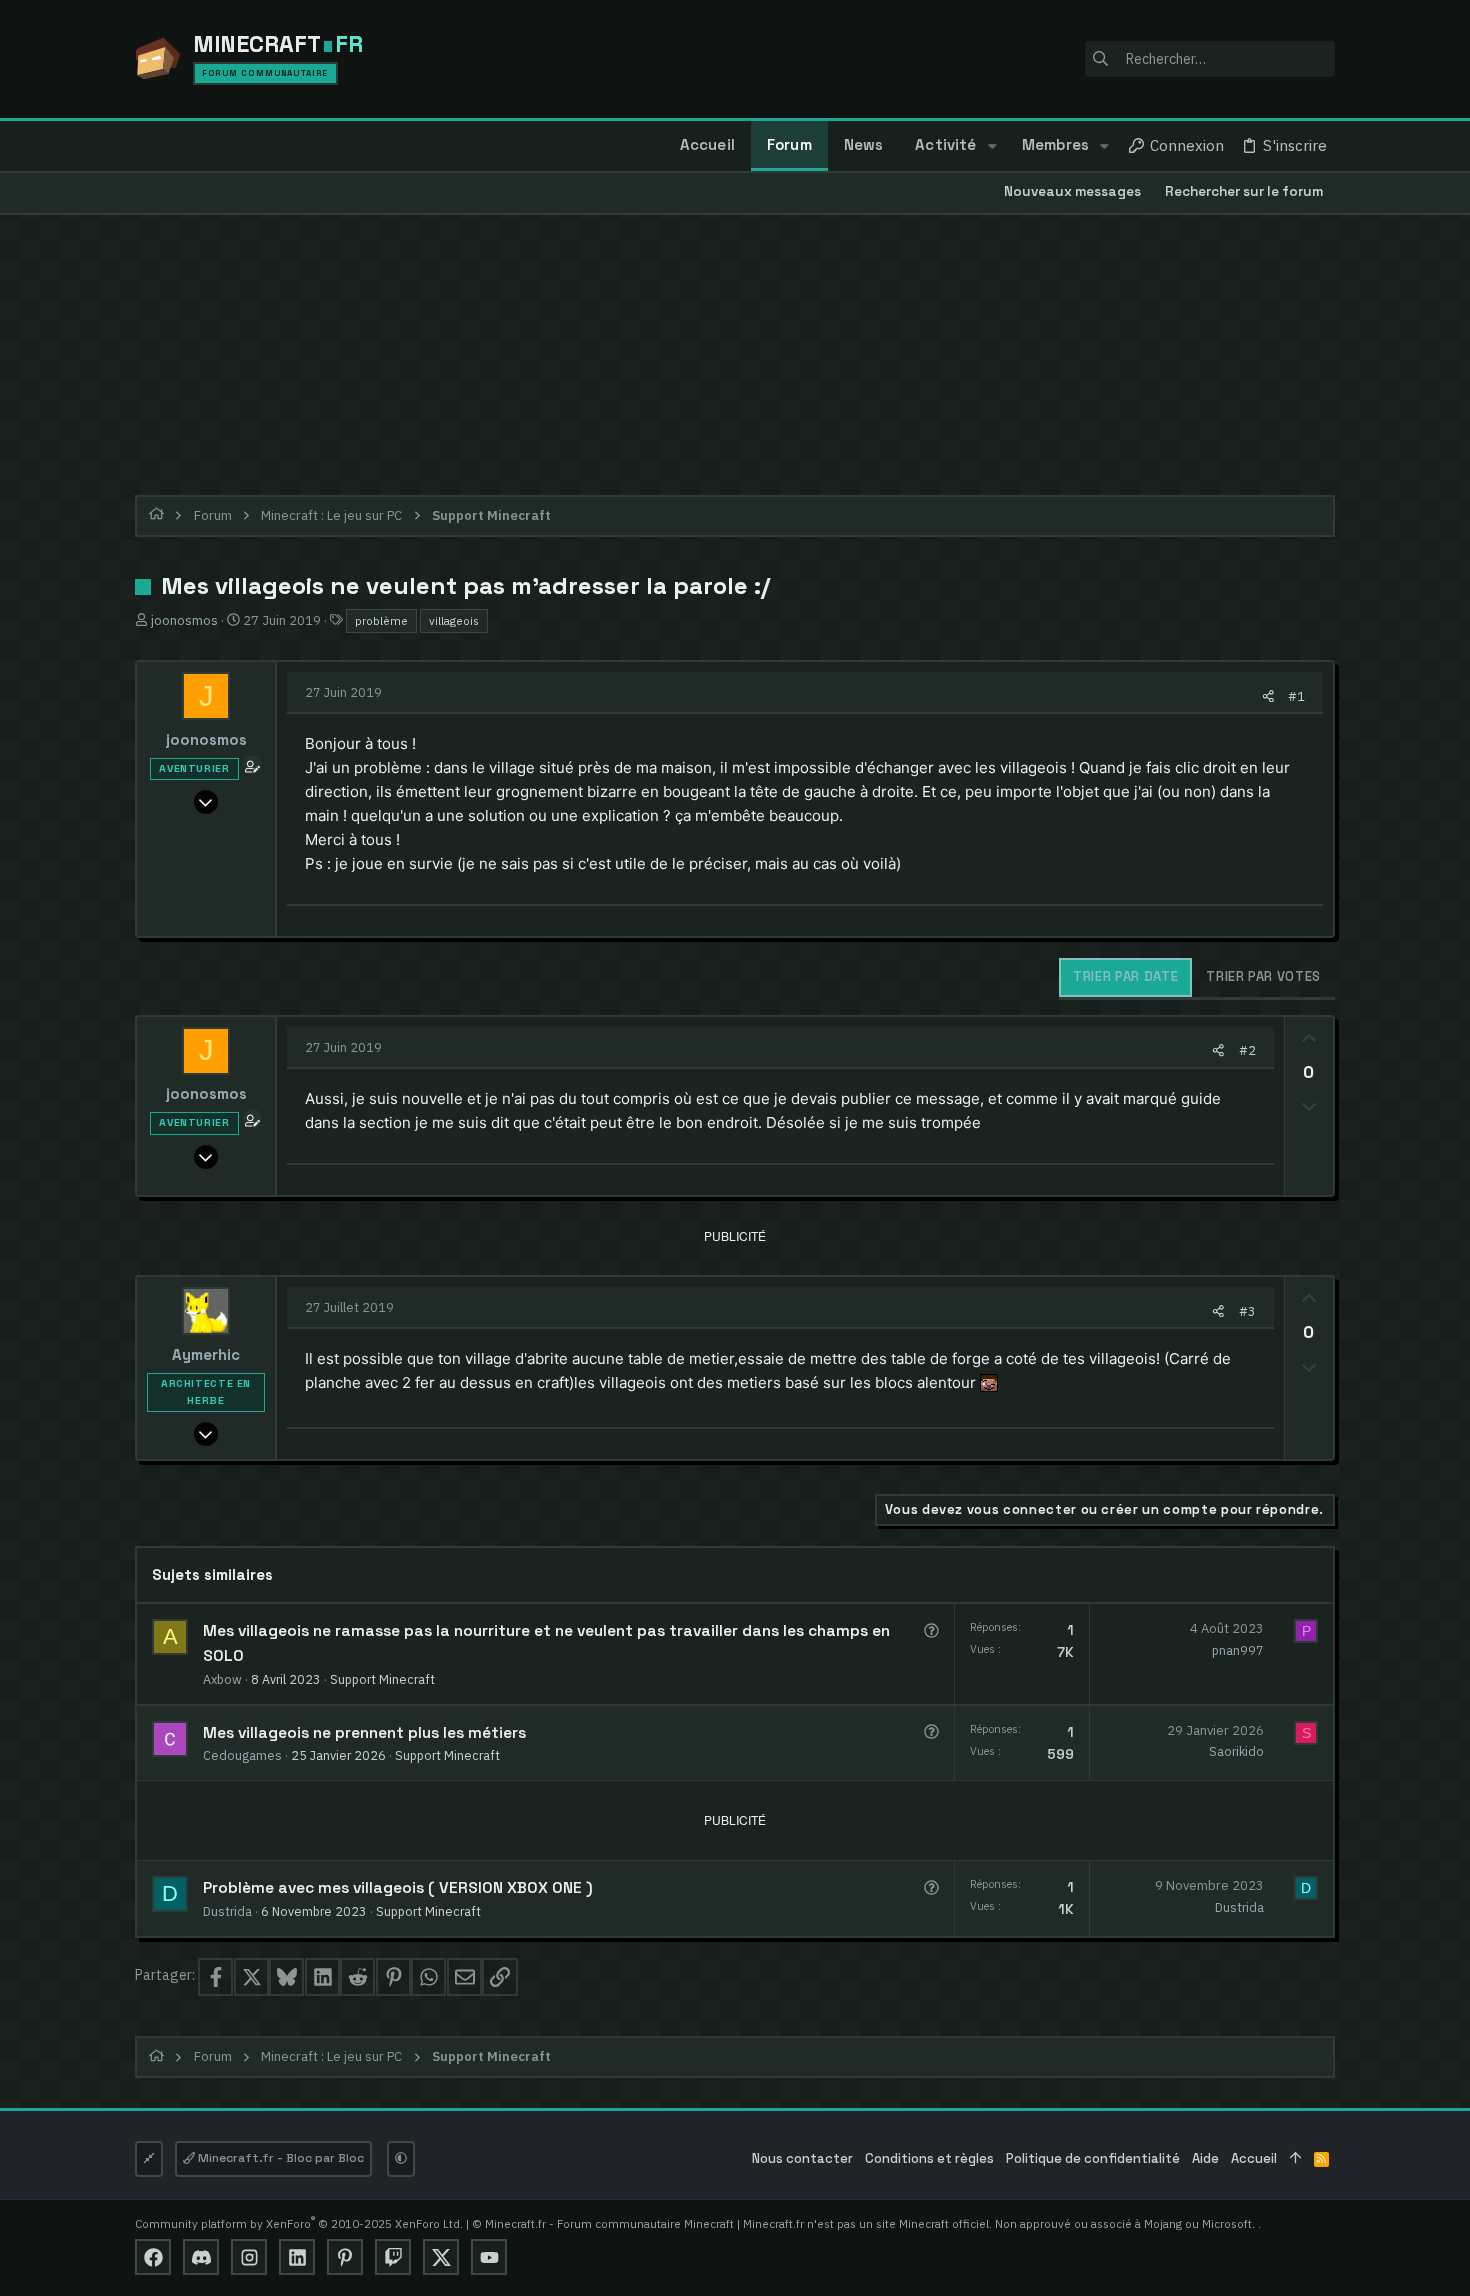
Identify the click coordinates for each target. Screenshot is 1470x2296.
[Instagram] (249, 2257)
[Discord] (201, 2257)
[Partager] (1268, 696)
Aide (1205, 2158)
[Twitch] (393, 2257)
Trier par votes (1263, 976)
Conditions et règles (929, 2158)
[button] (991, 146)
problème (381, 620)
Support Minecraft (382, 1679)
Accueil (1254, 2158)
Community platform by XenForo (299, 2223)
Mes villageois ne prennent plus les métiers (364, 1733)
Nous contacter (802, 2158)
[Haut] (1295, 2159)
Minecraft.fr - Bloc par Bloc (279, 2158)
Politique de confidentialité (1093, 2158)
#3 (1247, 1311)
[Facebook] (153, 2257)
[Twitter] (441, 2257)
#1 (1296, 696)
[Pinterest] (345, 2257)
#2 (1247, 1050)
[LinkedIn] (297, 2257)
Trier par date (1125, 976)
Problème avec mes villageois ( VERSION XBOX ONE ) (398, 1888)
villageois (454, 620)
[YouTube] (489, 2257)
